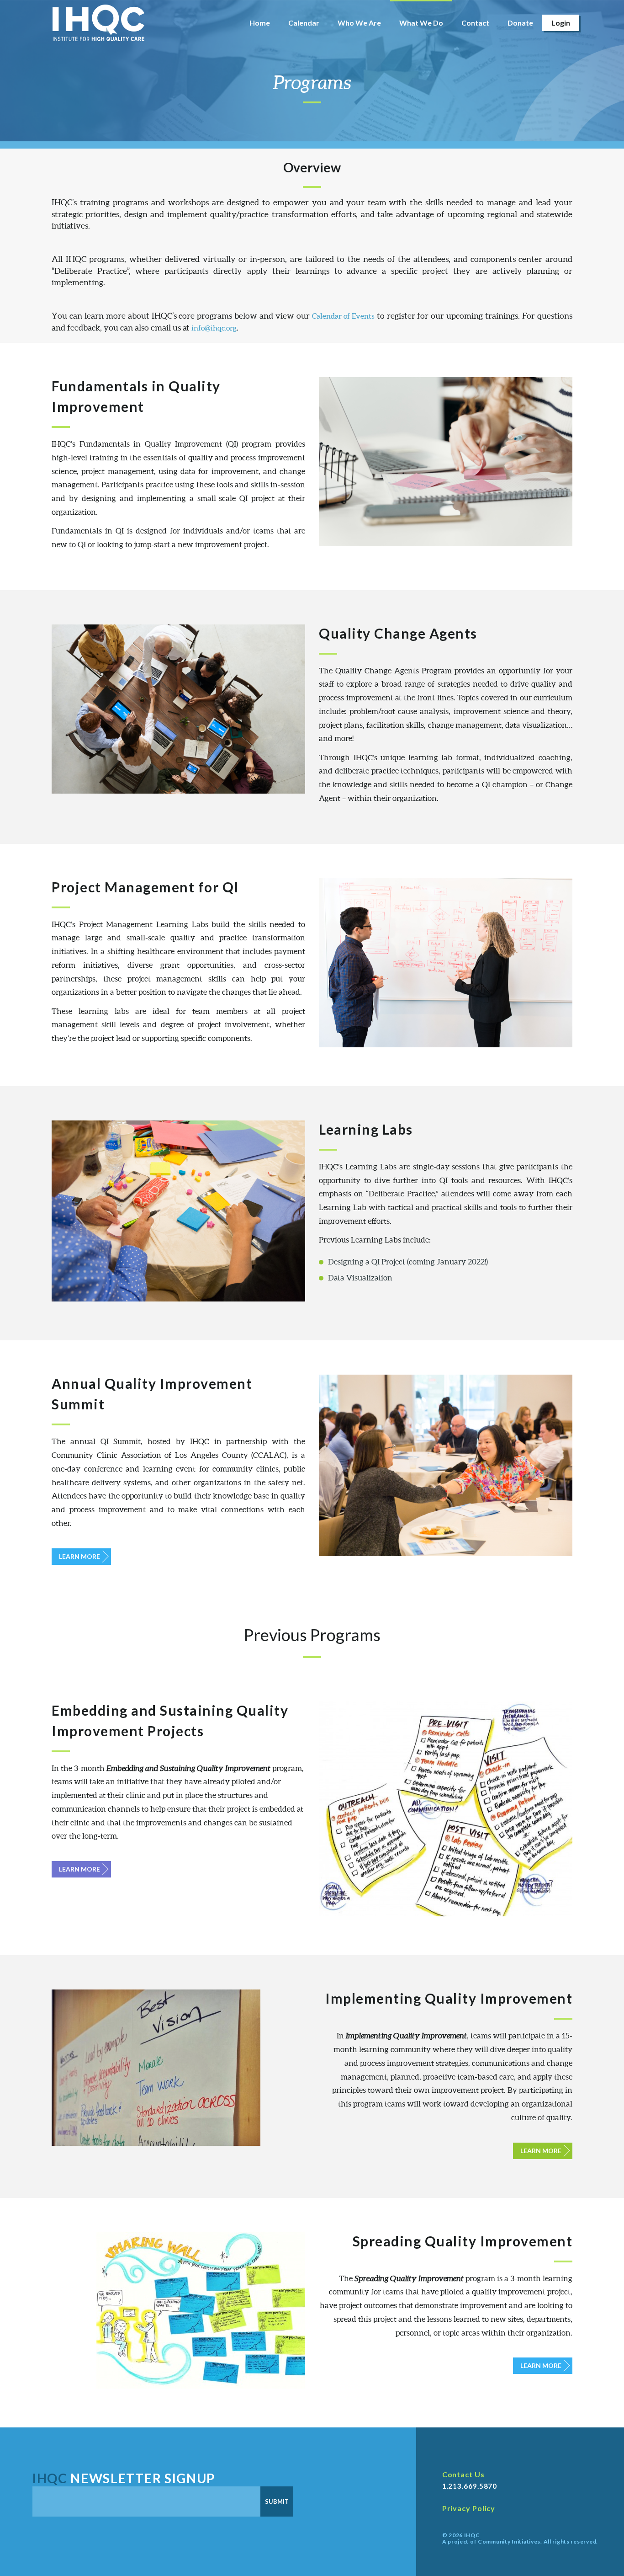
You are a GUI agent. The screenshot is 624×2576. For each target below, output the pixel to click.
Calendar (304, 23)
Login (561, 23)
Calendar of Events (343, 316)
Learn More (79, 1556)
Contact (475, 23)
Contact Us (463, 2474)
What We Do (421, 23)
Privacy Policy (469, 2508)
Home (260, 23)
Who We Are (359, 23)
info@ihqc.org (214, 328)
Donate (520, 23)
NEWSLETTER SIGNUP (124, 2478)
